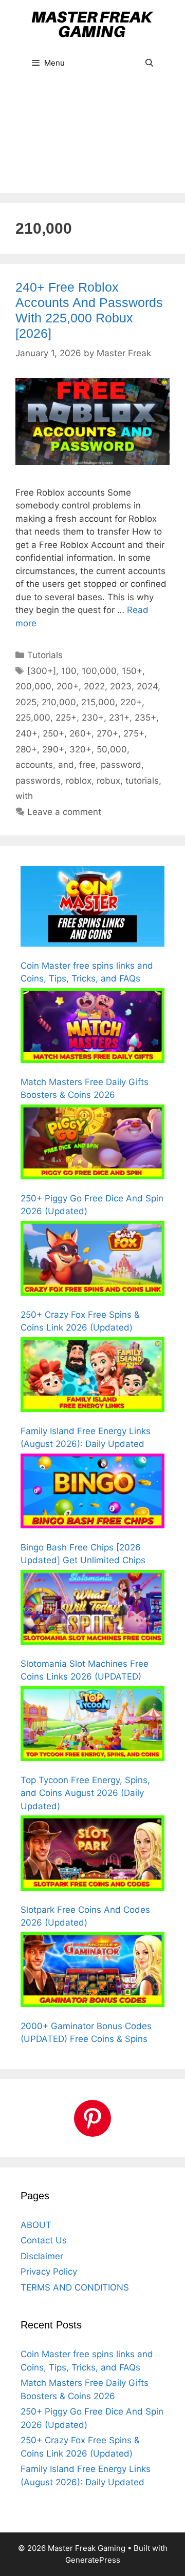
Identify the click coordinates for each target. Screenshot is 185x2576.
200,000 (33, 686)
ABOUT (36, 2225)
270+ (107, 733)
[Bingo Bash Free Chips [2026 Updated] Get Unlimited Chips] (92, 1493)
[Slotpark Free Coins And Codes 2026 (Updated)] (92, 1855)
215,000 (98, 702)
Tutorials (45, 655)
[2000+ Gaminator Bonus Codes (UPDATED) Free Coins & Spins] (92, 1972)
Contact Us (44, 2240)
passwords (38, 781)
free (87, 765)
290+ (53, 749)
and (66, 765)
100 (69, 671)
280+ (26, 749)
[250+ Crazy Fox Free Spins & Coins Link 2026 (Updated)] (92, 1260)
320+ (80, 749)
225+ (66, 718)
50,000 (112, 749)
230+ (93, 718)
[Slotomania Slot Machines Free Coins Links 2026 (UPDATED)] (92, 1609)
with (24, 796)
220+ (131, 702)
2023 (121, 686)
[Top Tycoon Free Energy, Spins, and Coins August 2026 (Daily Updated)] (92, 1726)
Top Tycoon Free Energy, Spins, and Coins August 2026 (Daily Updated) (85, 1793)
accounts (34, 765)
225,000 (33, 718)
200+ (68, 686)
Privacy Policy (49, 2272)
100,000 (99, 671)
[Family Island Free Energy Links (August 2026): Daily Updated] (92, 1377)
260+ (80, 733)
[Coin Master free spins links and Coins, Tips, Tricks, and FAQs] (92, 908)
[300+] (42, 671)
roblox (79, 781)
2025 (26, 702)
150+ (132, 671)
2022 (94, 686)
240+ (26, 733)
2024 (147, 686)
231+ (119, 718)
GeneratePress (93, 2560)
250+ (53, 733)
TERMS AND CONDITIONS (75, 2287)
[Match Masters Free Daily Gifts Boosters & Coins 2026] (92, 1028)
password (121, 765)
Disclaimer (42, 2256)
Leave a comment (64, 812)
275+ (134, 733)
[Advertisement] (92, 141)
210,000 (59, 702)
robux (108, 781)
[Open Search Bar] (149, 63)
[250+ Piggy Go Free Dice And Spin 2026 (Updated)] (92, 1144)
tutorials (142, 781)
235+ (145, 718)
